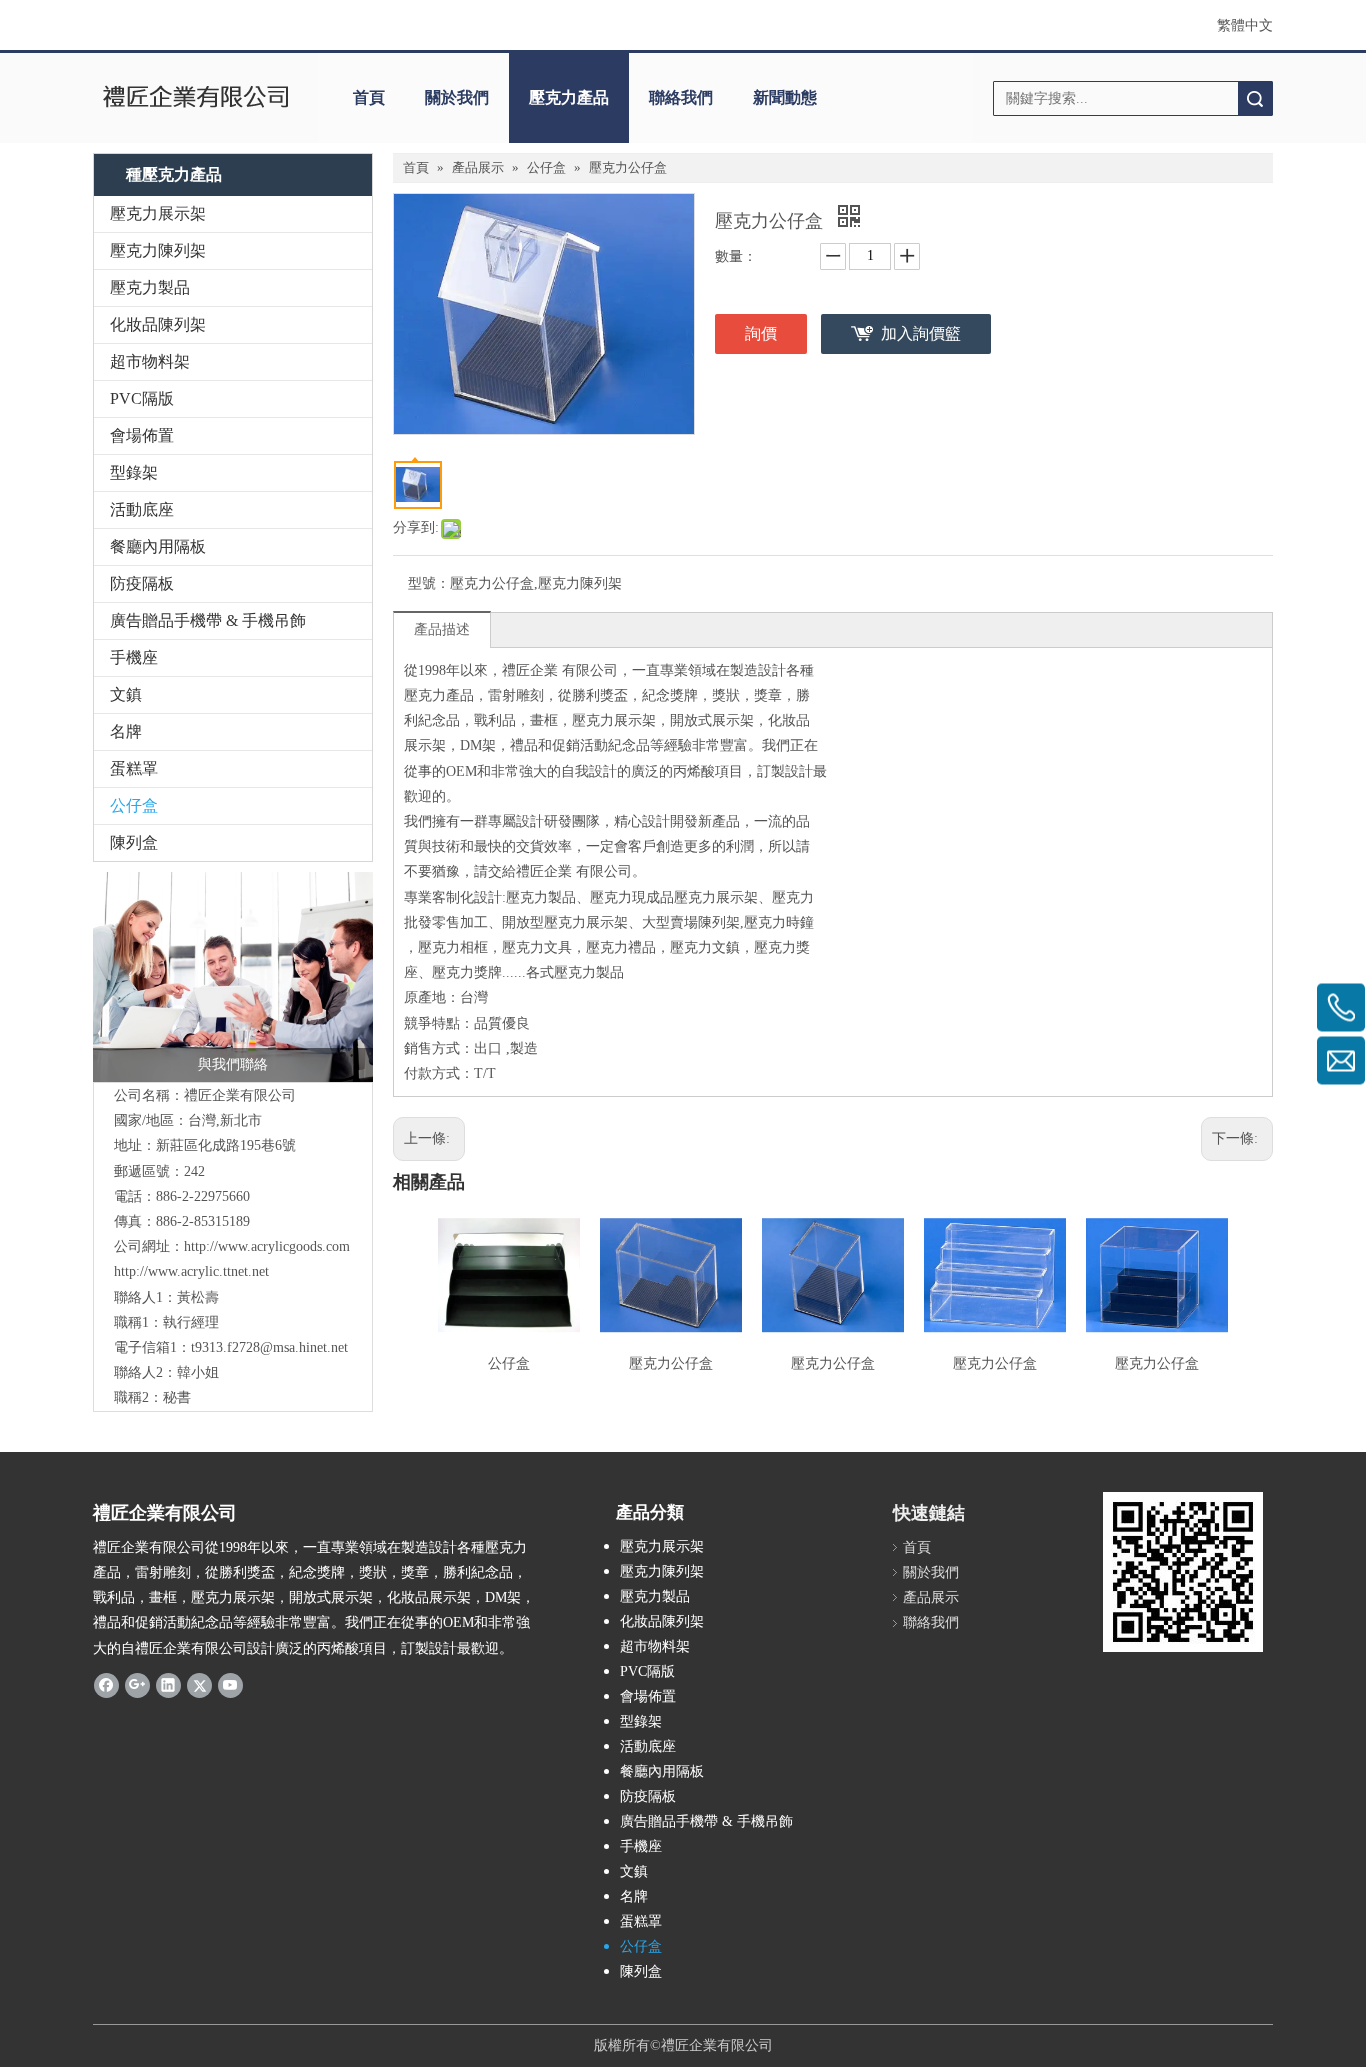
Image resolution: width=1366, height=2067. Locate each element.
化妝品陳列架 (158, 324)
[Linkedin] (168, 1685)
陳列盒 (134, 842)
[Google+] (137, 1685)
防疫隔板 (142, 583)
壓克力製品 (150, 287)
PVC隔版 (142, 398)
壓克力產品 (569, 97)
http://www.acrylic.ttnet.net (191, 1271)
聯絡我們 (681, 97)
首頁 (369, 97)
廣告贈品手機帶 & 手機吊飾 (208, 620)
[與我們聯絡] (233, 977)
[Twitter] (199, 1685)
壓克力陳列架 (158, 250)
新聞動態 (785, 97)
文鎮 (126, 694)
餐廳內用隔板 (158, 546)
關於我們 (457, 97)
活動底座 (142, 509)
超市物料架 (150, 361)
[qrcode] (1183, 1572)
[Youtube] (230, 1685)
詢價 (761, 333)
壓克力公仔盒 (671, 1363)
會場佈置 (142, 435)
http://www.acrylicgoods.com (267, 1246)
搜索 (1255, 98)
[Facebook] (106, 1685)
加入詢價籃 (921, 333)
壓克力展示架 (158, 213)
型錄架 (134, 472)
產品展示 (931, 1597)
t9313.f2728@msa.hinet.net (269, 1347)
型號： (429, 583)
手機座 (134, 657)
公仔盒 (134, 805)
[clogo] (195, 98)
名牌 (126, 731)
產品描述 (442, 629)
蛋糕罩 (134, 768)
